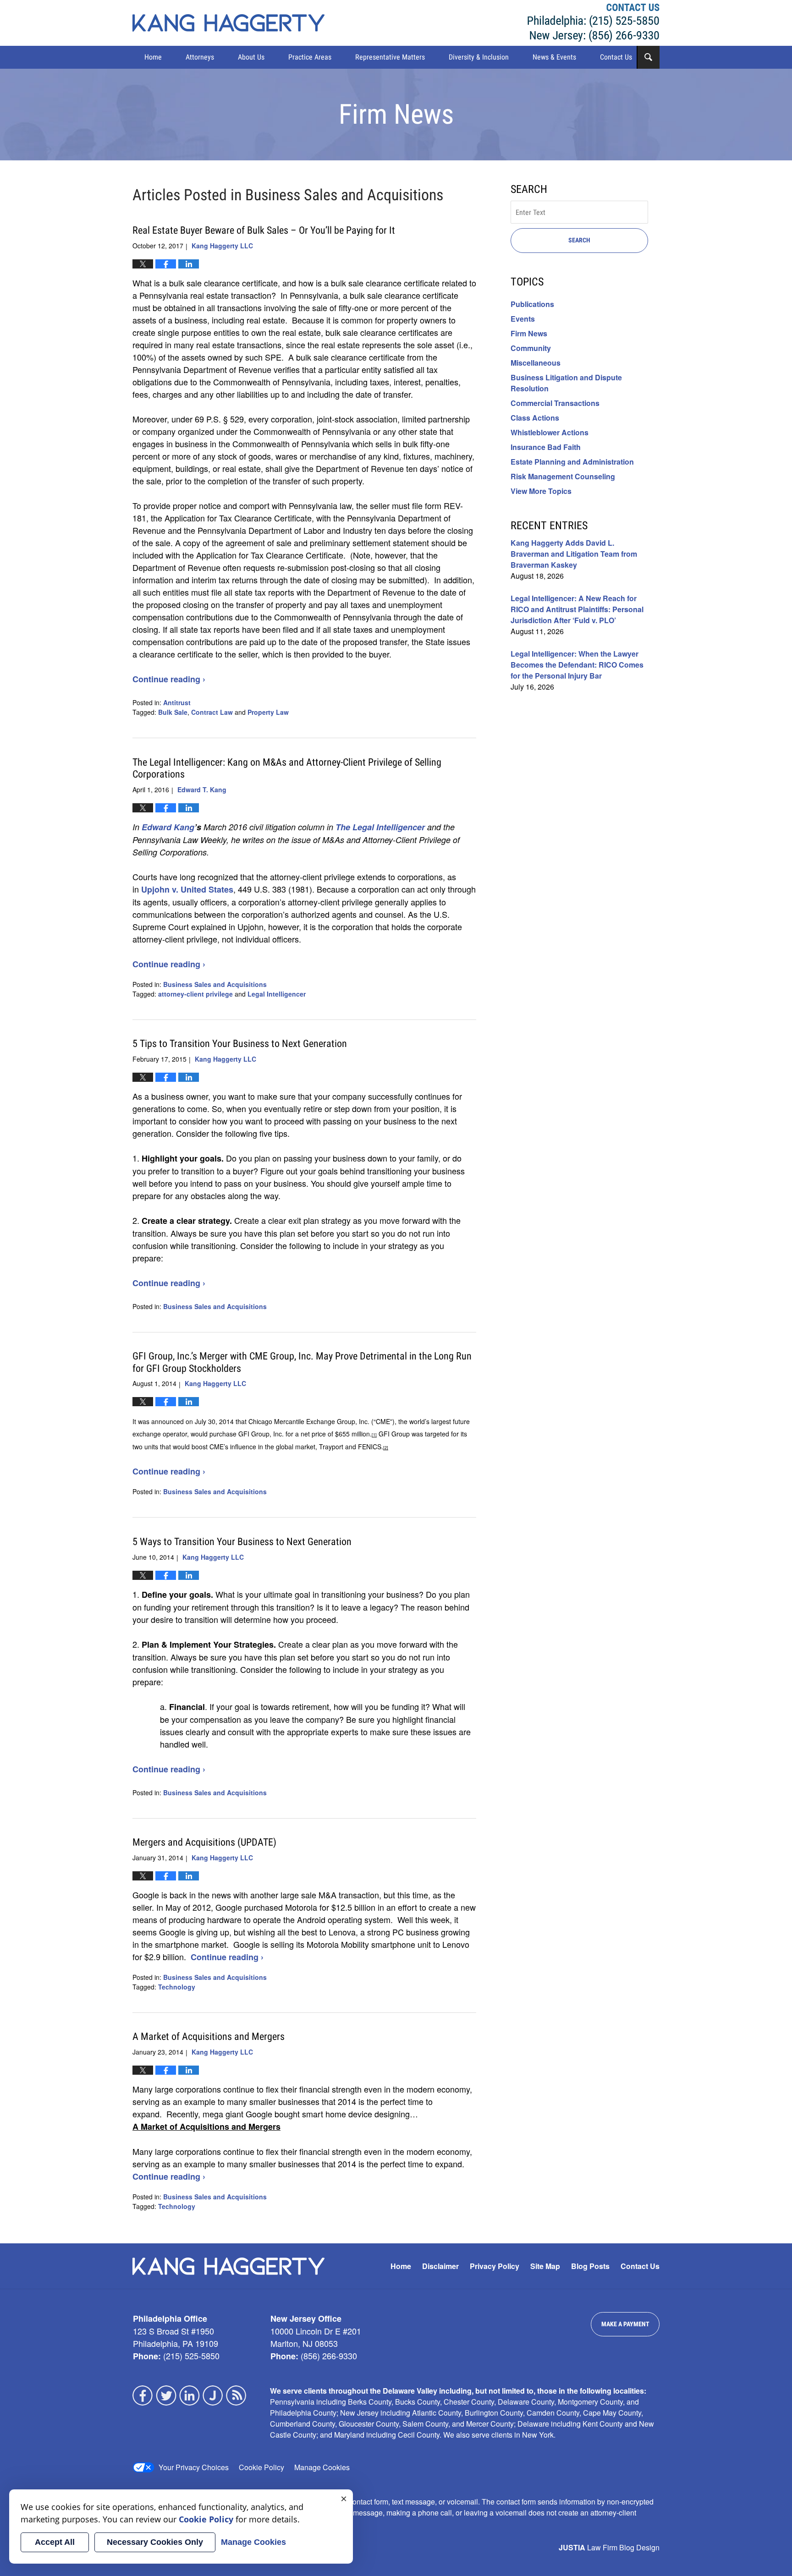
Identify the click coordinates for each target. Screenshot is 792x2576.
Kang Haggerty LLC (594, 23)
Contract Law (212, 712)
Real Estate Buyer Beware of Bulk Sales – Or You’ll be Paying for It (264, 230)
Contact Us (616, 57)
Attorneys (200, 57)
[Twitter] (166, 2395)
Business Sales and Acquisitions (215, 984)
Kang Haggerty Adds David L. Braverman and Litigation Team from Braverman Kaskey (574, 554)
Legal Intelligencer (277, 994)
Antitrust (177, 702)
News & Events (554, 57)
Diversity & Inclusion (479, 57)
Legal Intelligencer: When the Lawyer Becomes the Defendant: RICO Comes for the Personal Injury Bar (577, 665)
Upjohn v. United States (187, 889)
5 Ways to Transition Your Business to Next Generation (242, 1542)
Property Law (268, 712)
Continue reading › (169, 679)
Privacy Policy (495, 2266)
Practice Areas (310, 57)
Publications (532, 304)
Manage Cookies (322, 2467)
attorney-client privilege (195, 994)
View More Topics (541, 491)
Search (579, 240)
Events (523, 319)
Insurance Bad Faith (546, 447)
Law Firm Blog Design (609, 2547)
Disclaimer (440, 2266)
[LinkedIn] (190, 2395)
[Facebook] (143, 2395)
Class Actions (535, 418)
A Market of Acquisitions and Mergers (209, 2036)
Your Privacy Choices (194, 2467)
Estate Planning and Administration (572, 462)
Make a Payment (625, 2324)
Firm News (529, 333)
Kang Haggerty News (228, 23)
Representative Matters (390, 57)
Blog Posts (590, 2266)
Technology (177, 1987)
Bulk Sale (173, 712)
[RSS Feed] (236, 2395)
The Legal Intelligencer (380, 827)
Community (531, 348)
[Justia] (213, 2395)
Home (153, 57)
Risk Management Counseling (563, 476)
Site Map (545, 2266)
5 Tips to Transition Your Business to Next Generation (240, 1044)
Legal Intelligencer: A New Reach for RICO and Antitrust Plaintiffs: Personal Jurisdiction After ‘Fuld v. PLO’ (577, 609)
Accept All (55, 2542)
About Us (251, 57)
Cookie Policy (261, 2467)
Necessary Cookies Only (155, 2542)
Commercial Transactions (555, 403)
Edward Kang (168, 827)
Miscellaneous (536, 363)
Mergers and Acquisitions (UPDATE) (204, 1842)
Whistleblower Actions (550, 432)
